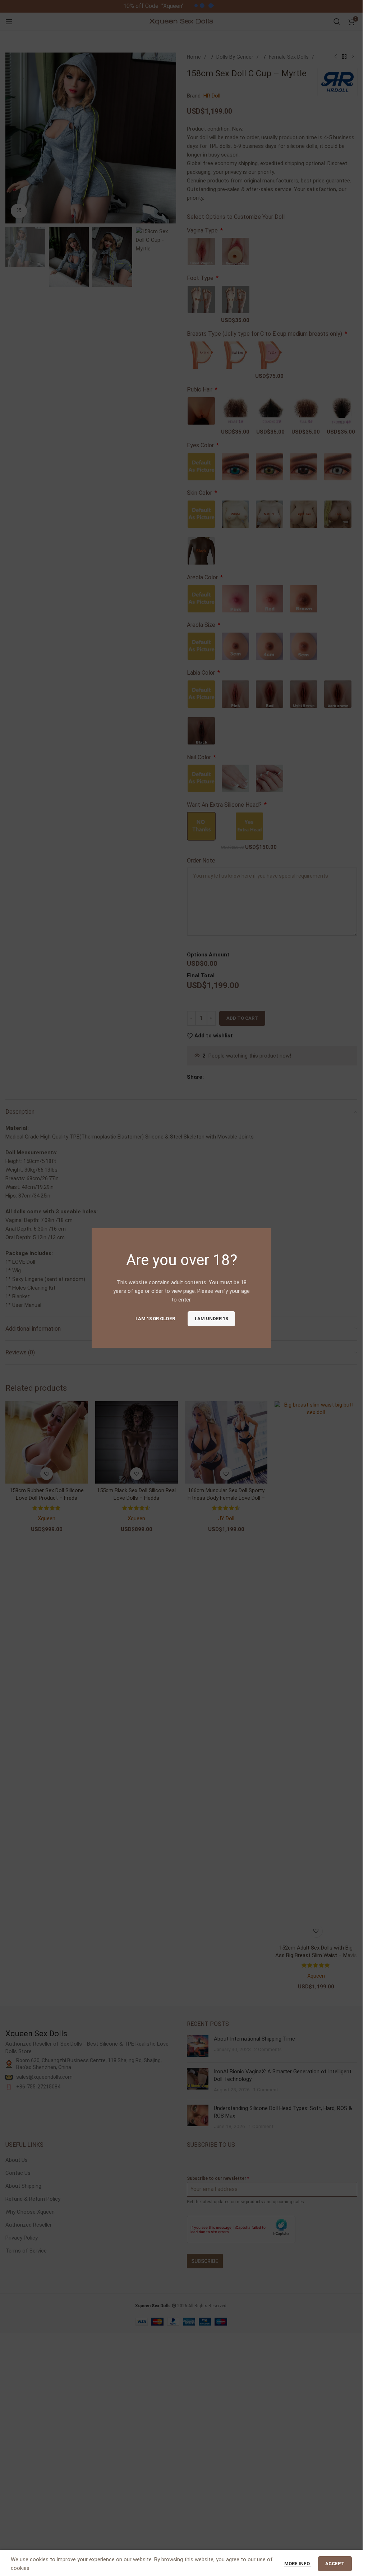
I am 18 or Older (155, 1319)
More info (298, 2562)
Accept (335, 2562)
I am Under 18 (211, 1319)
